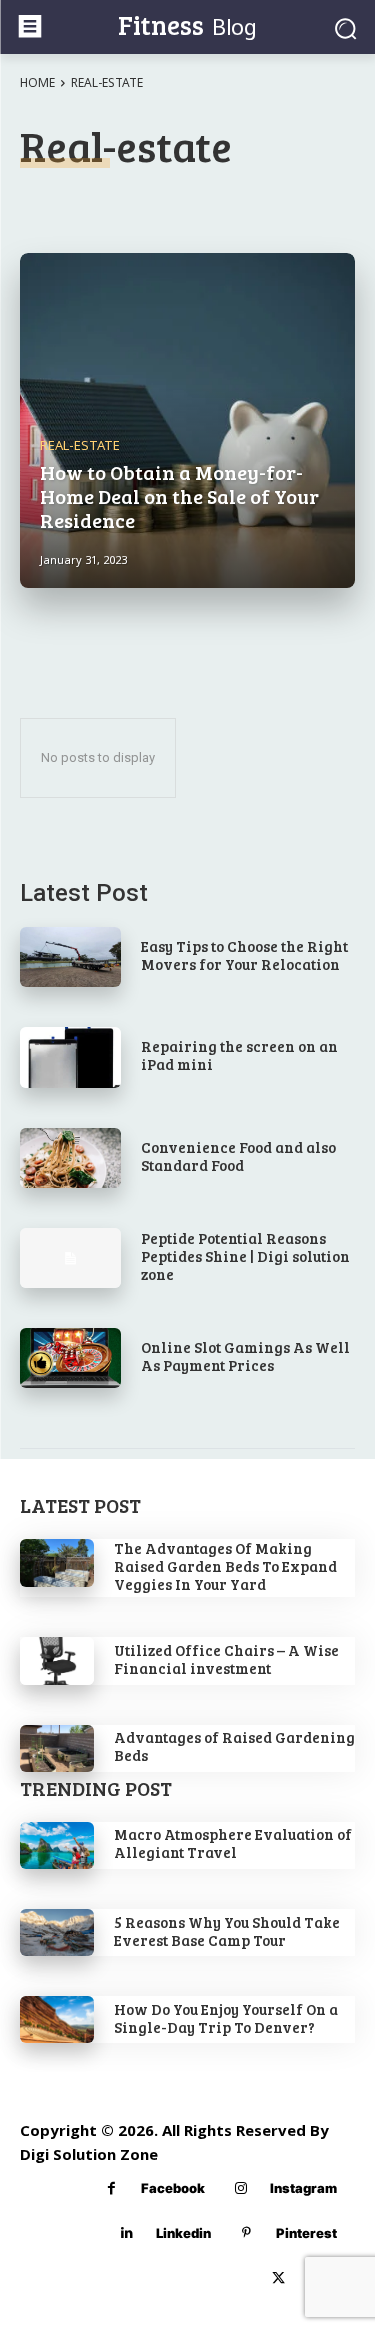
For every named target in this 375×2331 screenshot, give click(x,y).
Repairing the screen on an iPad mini (239, 1055)
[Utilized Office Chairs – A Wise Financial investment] (57, 1660)
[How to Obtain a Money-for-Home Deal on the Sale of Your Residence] (187, 420)
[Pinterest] (246, 2233)
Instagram (303, 2188)
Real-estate (80, 445)
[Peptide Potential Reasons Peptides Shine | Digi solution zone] (70, 1258)
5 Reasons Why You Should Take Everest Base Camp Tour (227, 1931)
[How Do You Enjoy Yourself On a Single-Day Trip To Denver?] (57, 2019)
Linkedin (183, 2233)
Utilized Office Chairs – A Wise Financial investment (226, 1659)
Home (37, 82)
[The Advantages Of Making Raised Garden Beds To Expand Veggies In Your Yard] (57, 1562)
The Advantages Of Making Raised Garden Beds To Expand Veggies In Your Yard (225, 1566)
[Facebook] (111, 2188)
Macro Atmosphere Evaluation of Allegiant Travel (233, 1843)
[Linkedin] (126, 2233)
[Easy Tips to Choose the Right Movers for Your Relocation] (70, 957)
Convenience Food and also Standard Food (238, 1156)
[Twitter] (278, 2278)
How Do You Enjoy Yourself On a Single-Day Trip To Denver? (226, 2018)
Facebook (173, 2188)
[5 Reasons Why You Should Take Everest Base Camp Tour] (57, 1932)
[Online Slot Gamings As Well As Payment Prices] (70, 1358)
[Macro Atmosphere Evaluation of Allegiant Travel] (57, 1845)
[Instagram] (240, 2188)
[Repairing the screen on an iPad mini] (70, 1057)
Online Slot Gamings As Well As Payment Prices (245, 1356)
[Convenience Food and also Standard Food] (70, 1158)
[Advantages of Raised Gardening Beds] (57, 1748)
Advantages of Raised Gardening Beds (234, 1746)
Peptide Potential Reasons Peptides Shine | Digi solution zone (245, 1256)
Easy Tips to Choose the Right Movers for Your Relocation (244, 955)
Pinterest (306, 2233)
